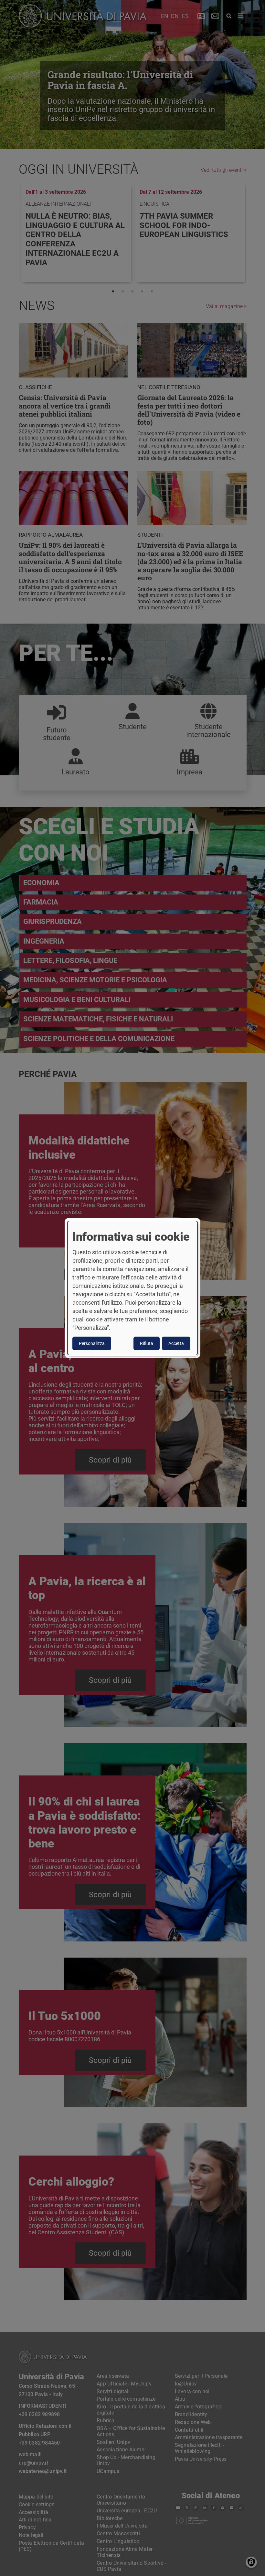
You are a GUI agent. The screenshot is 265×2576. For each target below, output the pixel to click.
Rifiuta (147, 1343)
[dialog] (132, 1288)
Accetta (176, 1343)
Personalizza (92, 1343)
